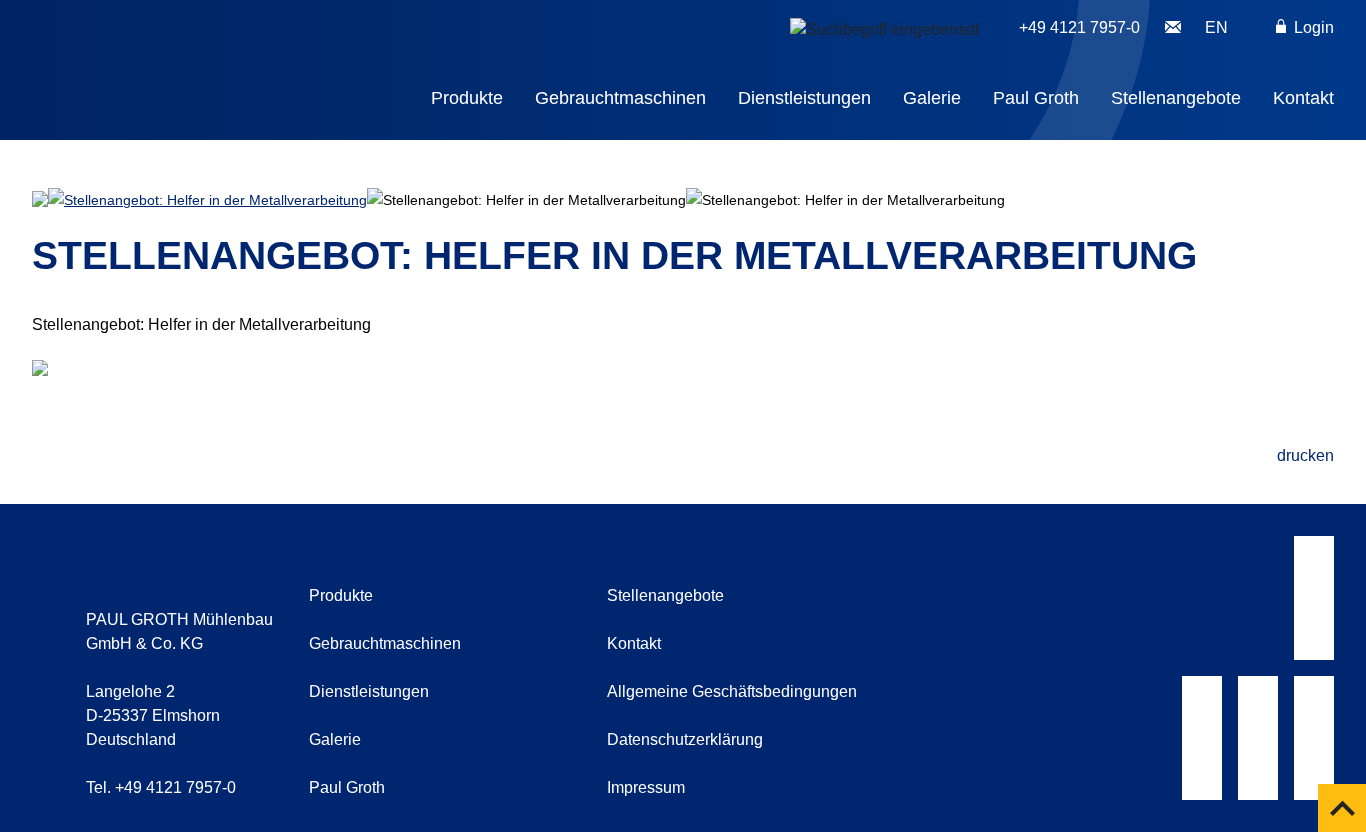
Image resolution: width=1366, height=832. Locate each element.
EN (1216, 27)
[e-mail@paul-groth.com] (1173, 28)
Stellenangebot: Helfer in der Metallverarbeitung (215, 200)
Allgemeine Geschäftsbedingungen (732, 691)
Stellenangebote (1176, 98)
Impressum (646, 787)
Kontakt (1303, 98)
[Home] (220, 56)
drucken (1305, 455)
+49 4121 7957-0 (1079, 27)
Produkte (467, 98)
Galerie (932, 98)
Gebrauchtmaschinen (620, 98)
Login (1312, 27)
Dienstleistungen (804, 98)
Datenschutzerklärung (685, 739)
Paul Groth (1036, 98)
